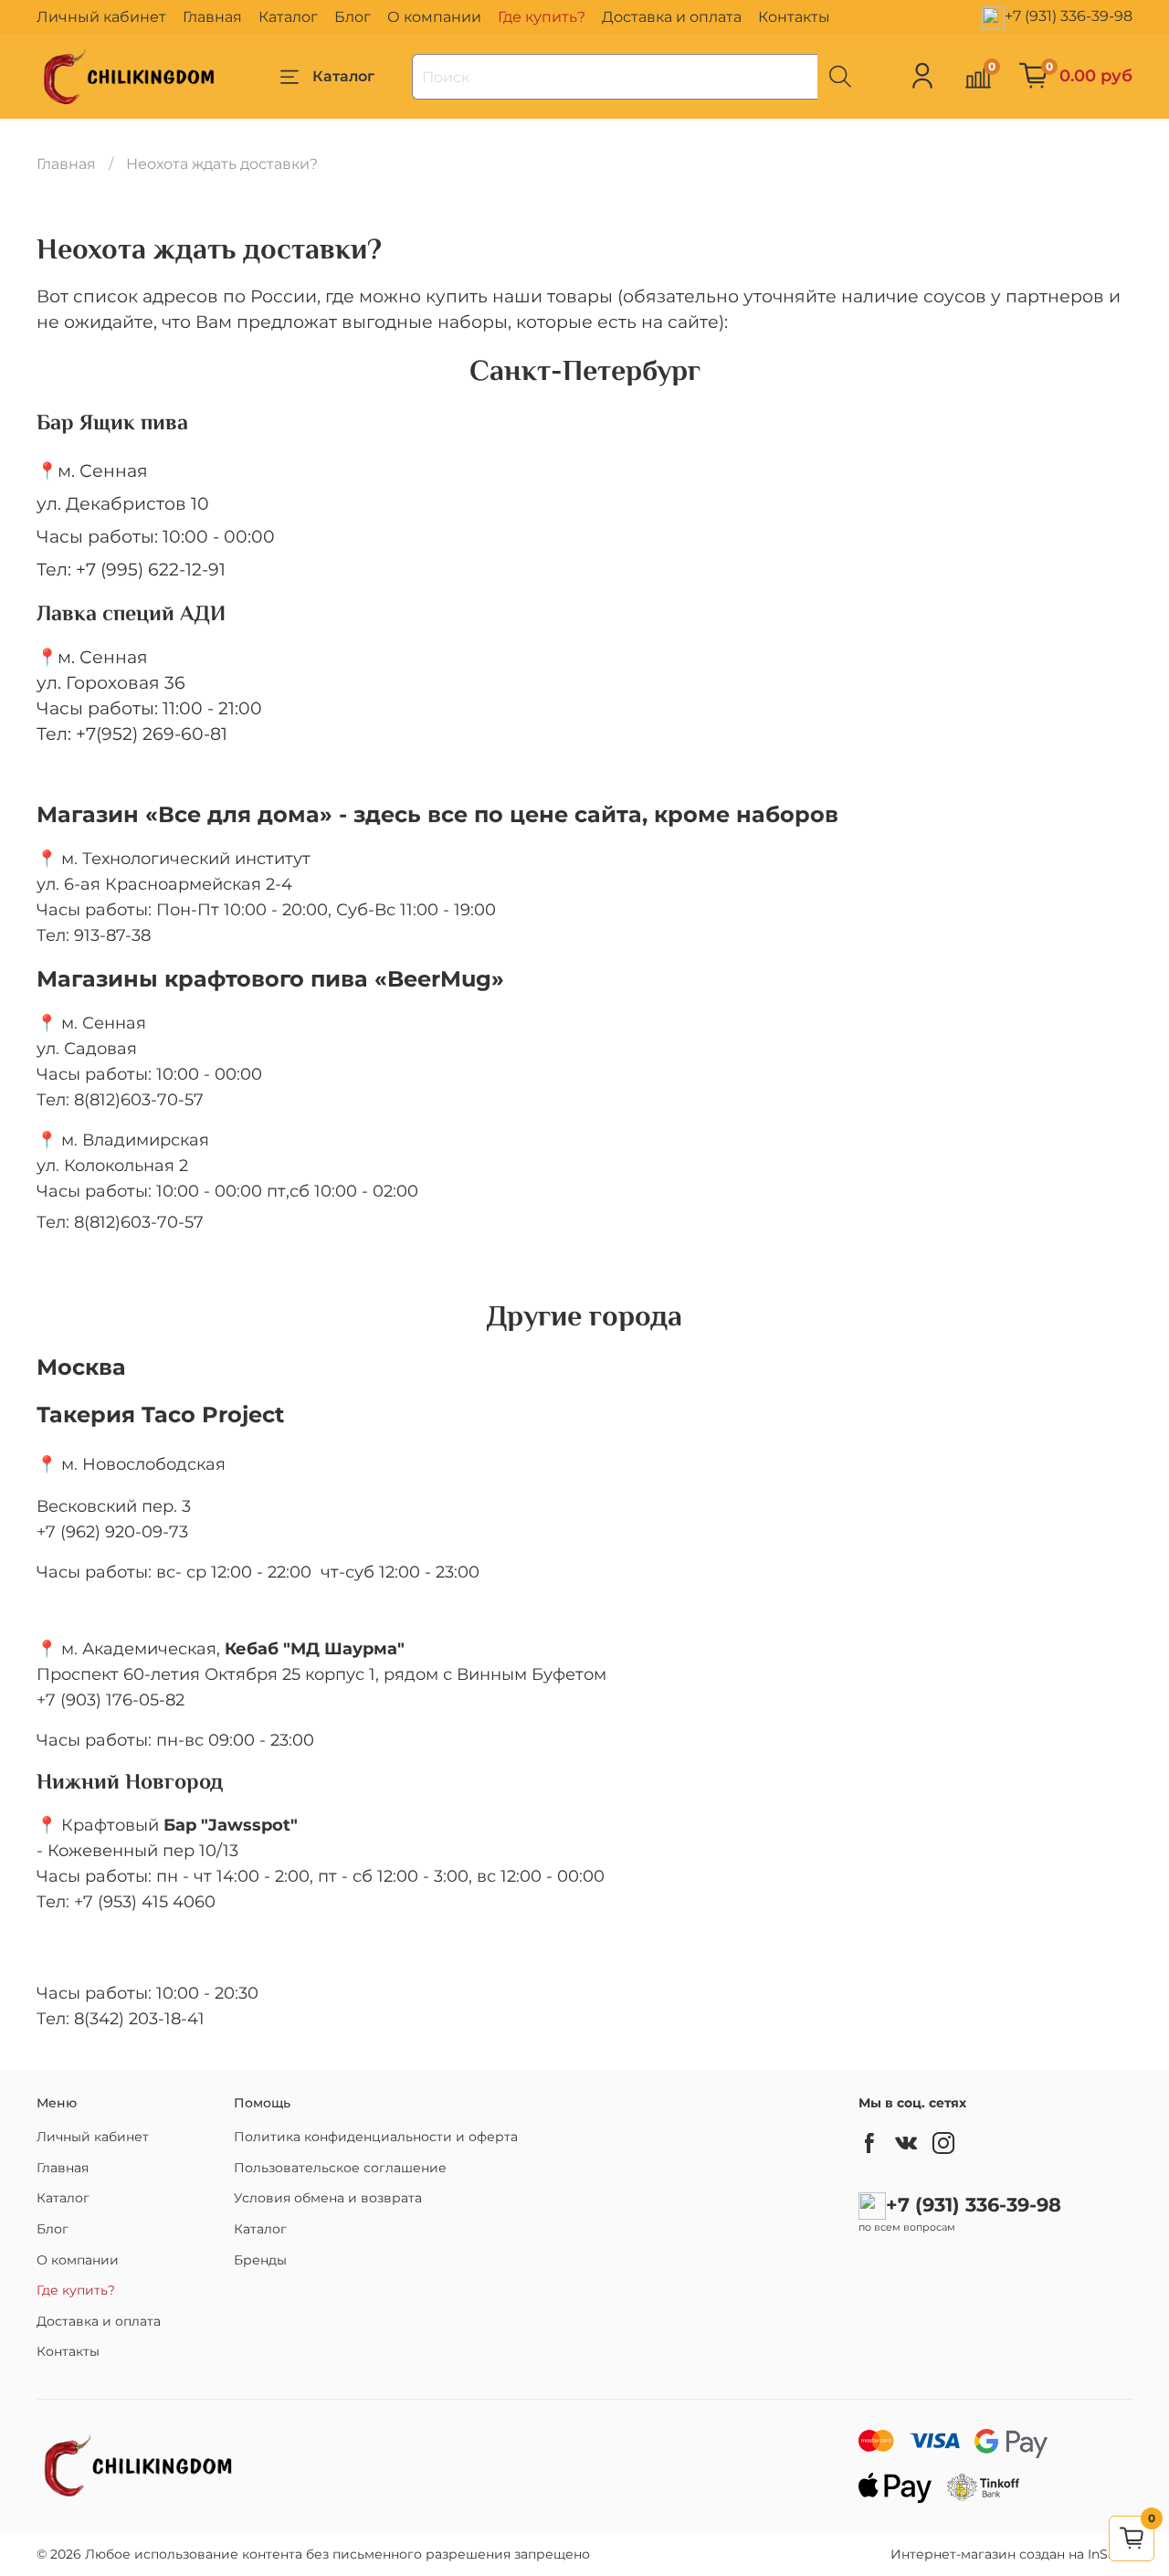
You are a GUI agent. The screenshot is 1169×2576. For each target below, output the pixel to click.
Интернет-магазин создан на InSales (1011, 2554)
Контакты (794, 17)
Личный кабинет (101, 17)
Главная (212, 17)
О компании (434, 17)
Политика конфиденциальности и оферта (376, 2137)
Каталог (288, 17)
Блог (353, 17)
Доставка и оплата (672, 17)
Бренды (260, 2260)
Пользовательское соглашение (340, 2168)
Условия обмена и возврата (328, 2198)
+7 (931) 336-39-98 (1069, 16)
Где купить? (542, 17)
